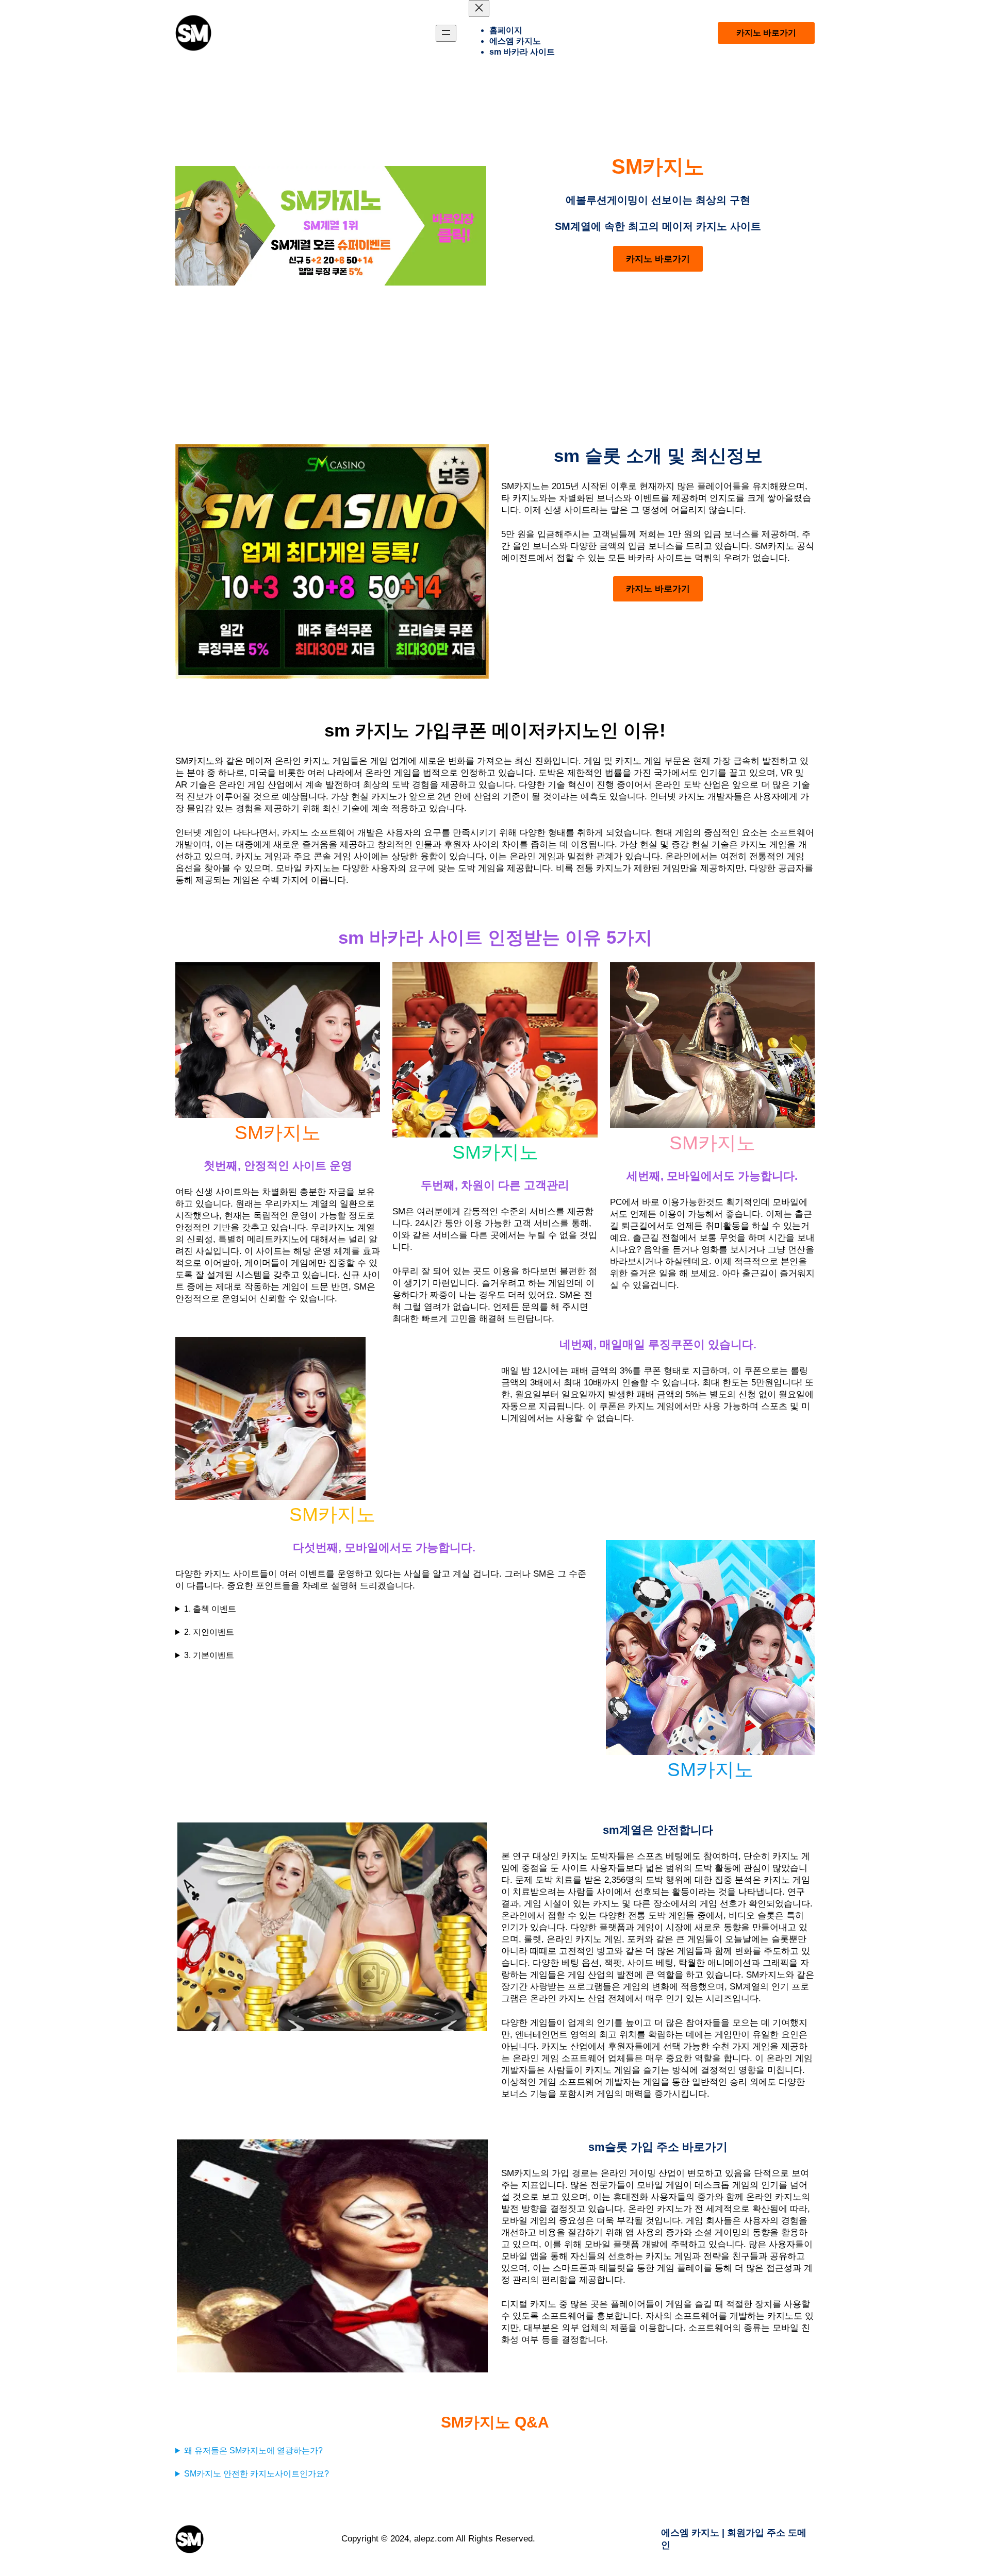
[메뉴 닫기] (479, 9)
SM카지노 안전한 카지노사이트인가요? (257, 2474)
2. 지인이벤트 (209, 1632)
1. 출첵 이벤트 (210, 1609)
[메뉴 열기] (446, 33)
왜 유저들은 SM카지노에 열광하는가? (253, 2450)
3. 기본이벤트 (209, 1655)
